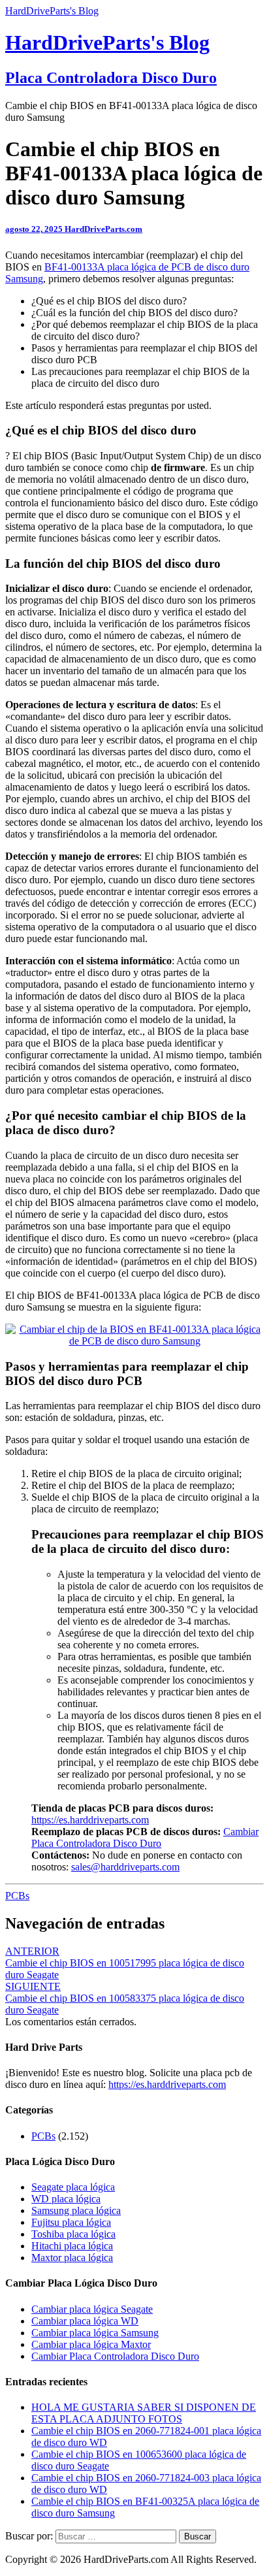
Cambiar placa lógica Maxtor (91, 2344)
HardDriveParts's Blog (52, 11)
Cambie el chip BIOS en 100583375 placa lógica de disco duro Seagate (125, 1998)
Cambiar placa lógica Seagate (92, 2309)
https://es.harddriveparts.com (90, 1820)
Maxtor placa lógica (72, 2258)
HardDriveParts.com (103, 229)
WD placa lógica (66, 2199)
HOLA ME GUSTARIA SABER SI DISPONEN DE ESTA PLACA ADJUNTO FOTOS (144, 2413)
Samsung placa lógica (76, 2210)
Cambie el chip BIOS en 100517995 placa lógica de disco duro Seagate (125, 1963)
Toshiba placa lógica (73, 2234)
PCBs (17, 1896)
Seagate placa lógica (73, 2187)
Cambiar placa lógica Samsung (95, 2333)
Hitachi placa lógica (72, 2246)
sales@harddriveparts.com (125, 1867)
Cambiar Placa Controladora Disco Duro (145, 1837)
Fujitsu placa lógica (71, 2222)
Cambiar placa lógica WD (85, 2321)
